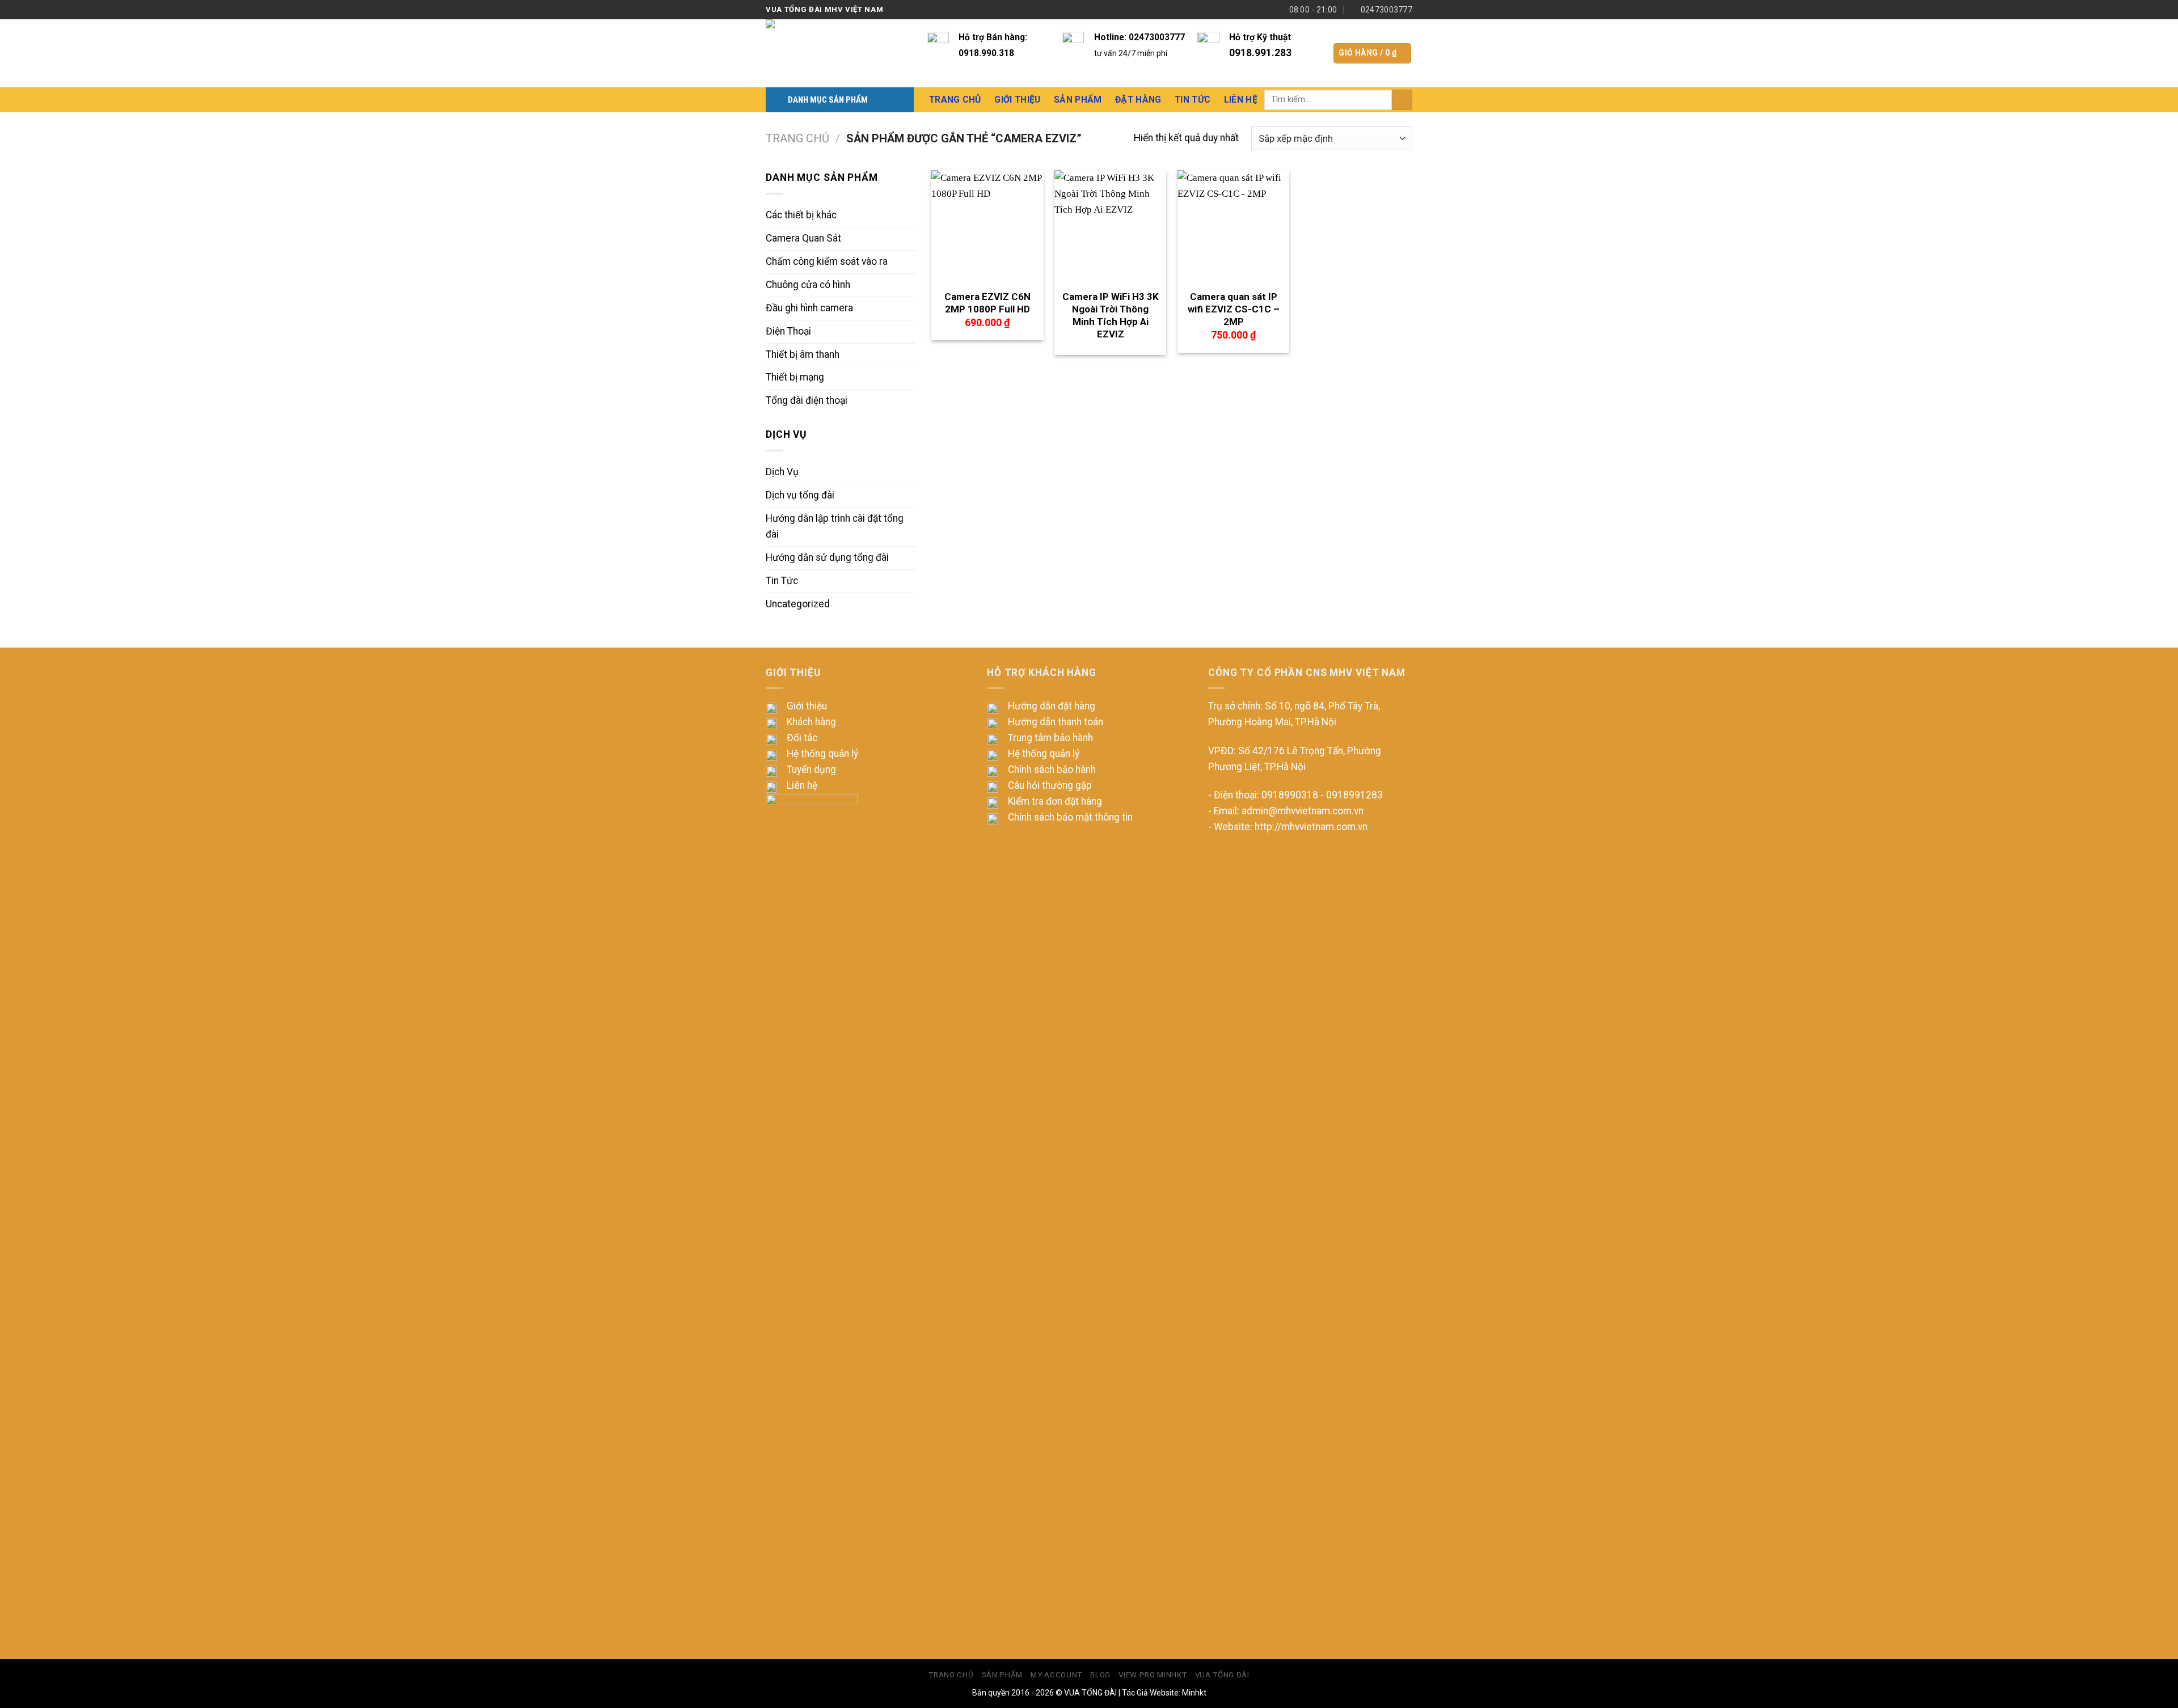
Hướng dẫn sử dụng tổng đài (827, 557)
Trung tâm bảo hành (1050, 738)
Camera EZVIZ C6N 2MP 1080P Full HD (987, 303)
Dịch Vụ (782, 472)
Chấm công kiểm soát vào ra (827, 261)
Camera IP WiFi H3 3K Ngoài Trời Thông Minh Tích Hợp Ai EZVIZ (1111, 315)
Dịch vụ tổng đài (800, 495)
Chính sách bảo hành (1052, 770)
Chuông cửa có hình (808, 285)
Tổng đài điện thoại (807, 400)
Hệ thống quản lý (822, 754)
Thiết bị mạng (795, 377)
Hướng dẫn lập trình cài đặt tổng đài (835, 526)
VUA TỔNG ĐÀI (1090, 1693)
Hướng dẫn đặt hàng (1052, 706)
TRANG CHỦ (951, 1675)
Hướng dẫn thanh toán (1056, 722)
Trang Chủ (955, 100)
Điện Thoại (788, 331)
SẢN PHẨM (1002, 1675)
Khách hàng (811, 722)
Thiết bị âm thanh (803, 354)
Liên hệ (802, 785)
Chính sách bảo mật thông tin (1070, 817)
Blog (1100, 1675)
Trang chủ (797, 138)
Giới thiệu (807, 706)
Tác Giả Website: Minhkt (1164, 1693)
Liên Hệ (1241, 100)
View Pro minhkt (1153, 1675)
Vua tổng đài (1222, 1675)
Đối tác (802, 738)
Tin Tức (1193, 100)
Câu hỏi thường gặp (1050, 785)
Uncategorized (798, 604)
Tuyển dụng (811, 770)
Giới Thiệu (1017, 100)
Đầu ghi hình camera (809, 308)
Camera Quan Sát (803, 238)
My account (1056, 1675)
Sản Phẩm (1078, 100)
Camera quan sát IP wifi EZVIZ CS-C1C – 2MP (1234, 309)
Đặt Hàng (1138, 100)
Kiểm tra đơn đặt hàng (1055, 801)
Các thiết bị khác (801, 215)
